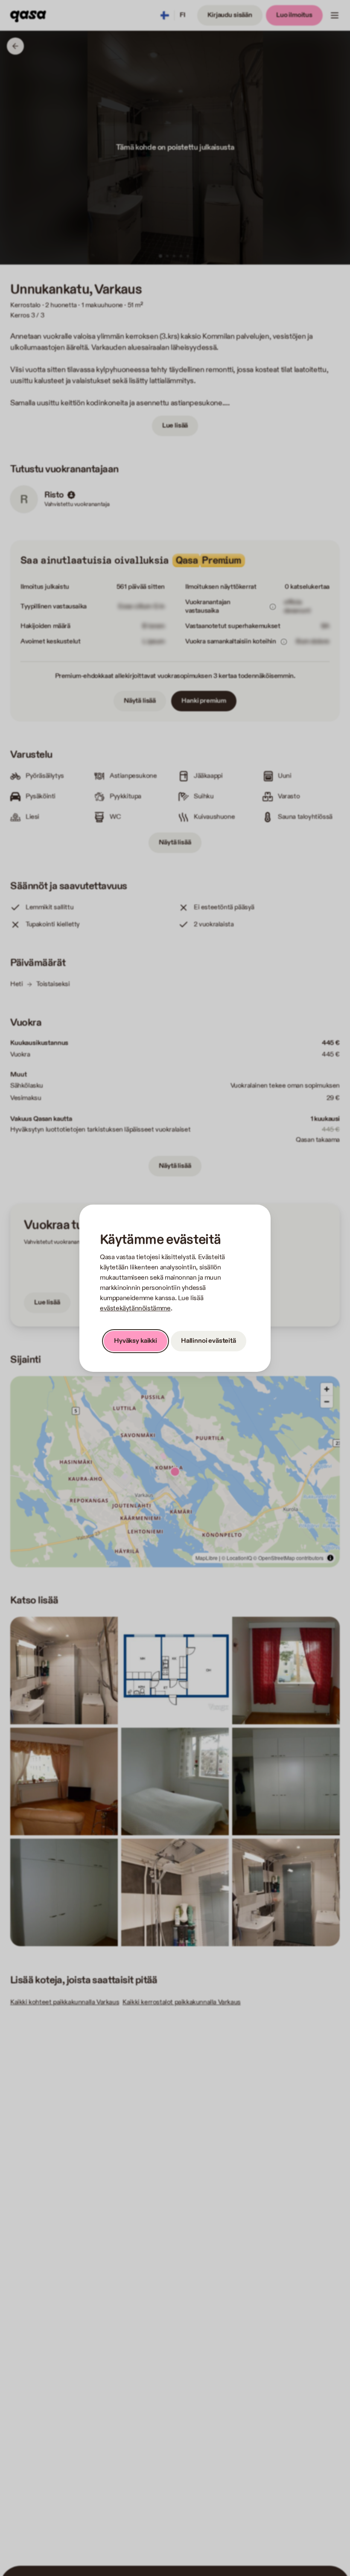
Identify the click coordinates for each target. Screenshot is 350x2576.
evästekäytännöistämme (135, 1308)
